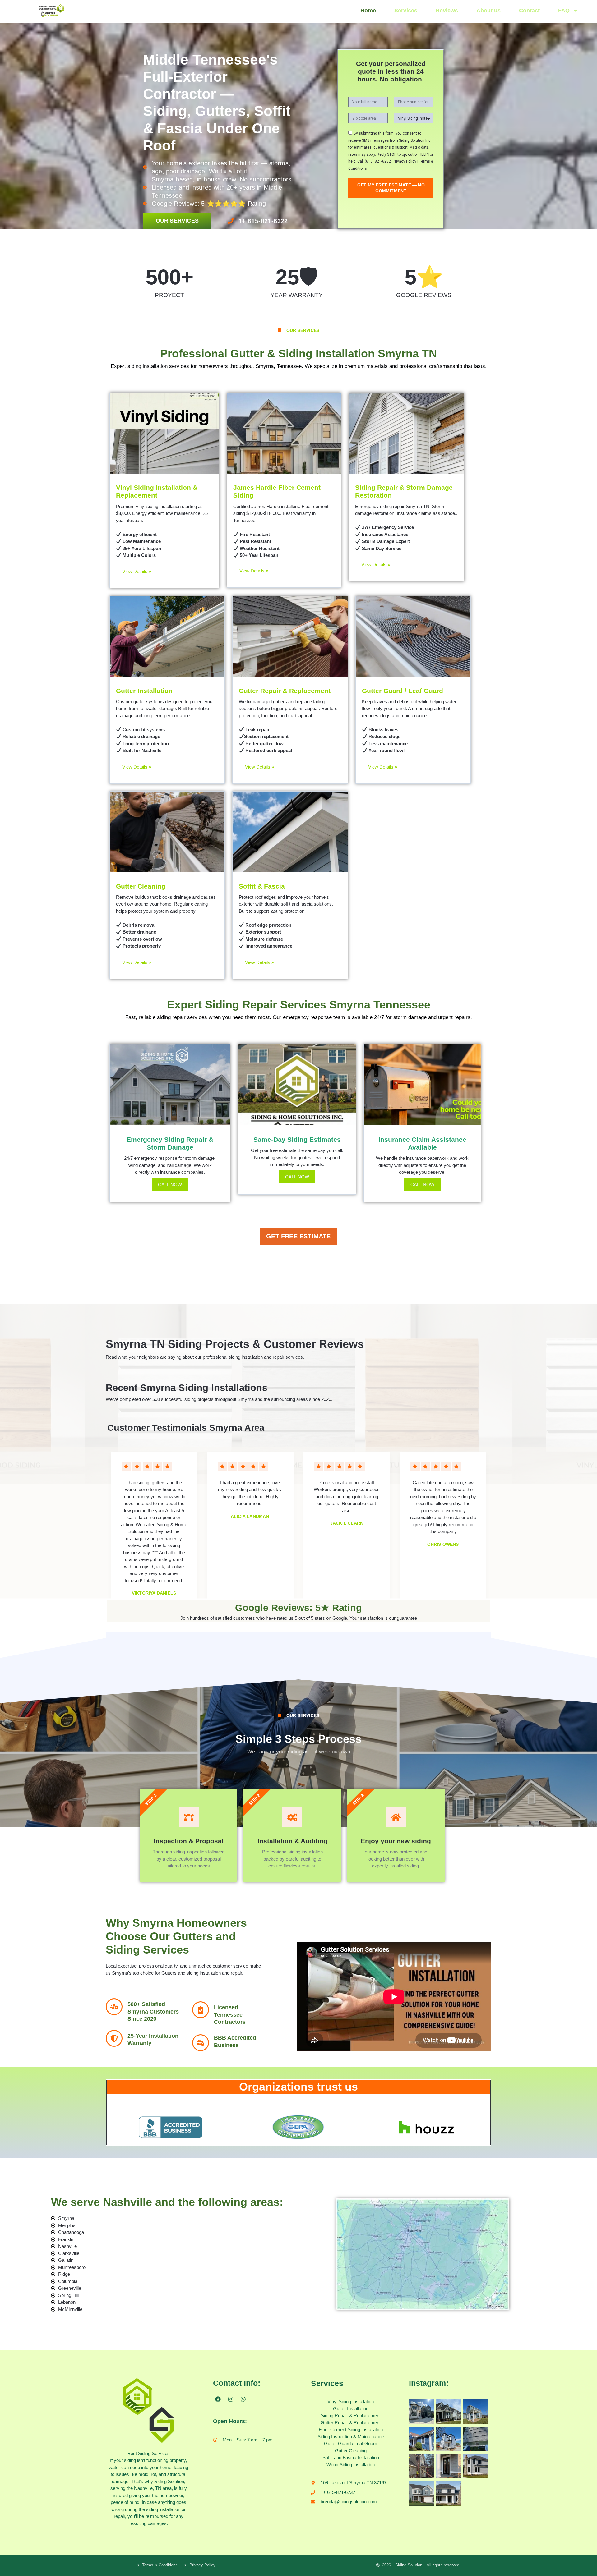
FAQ (564, 11)
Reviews (447, 11)
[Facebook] (218, 2399)
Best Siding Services (149, 2453)
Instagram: (429, 2383)
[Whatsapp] (243, 2399)
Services (406, 11)
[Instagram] (230, 2399)
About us (488, 11)
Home (368, 11)
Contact (529, 11)
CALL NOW (170, 1185)
